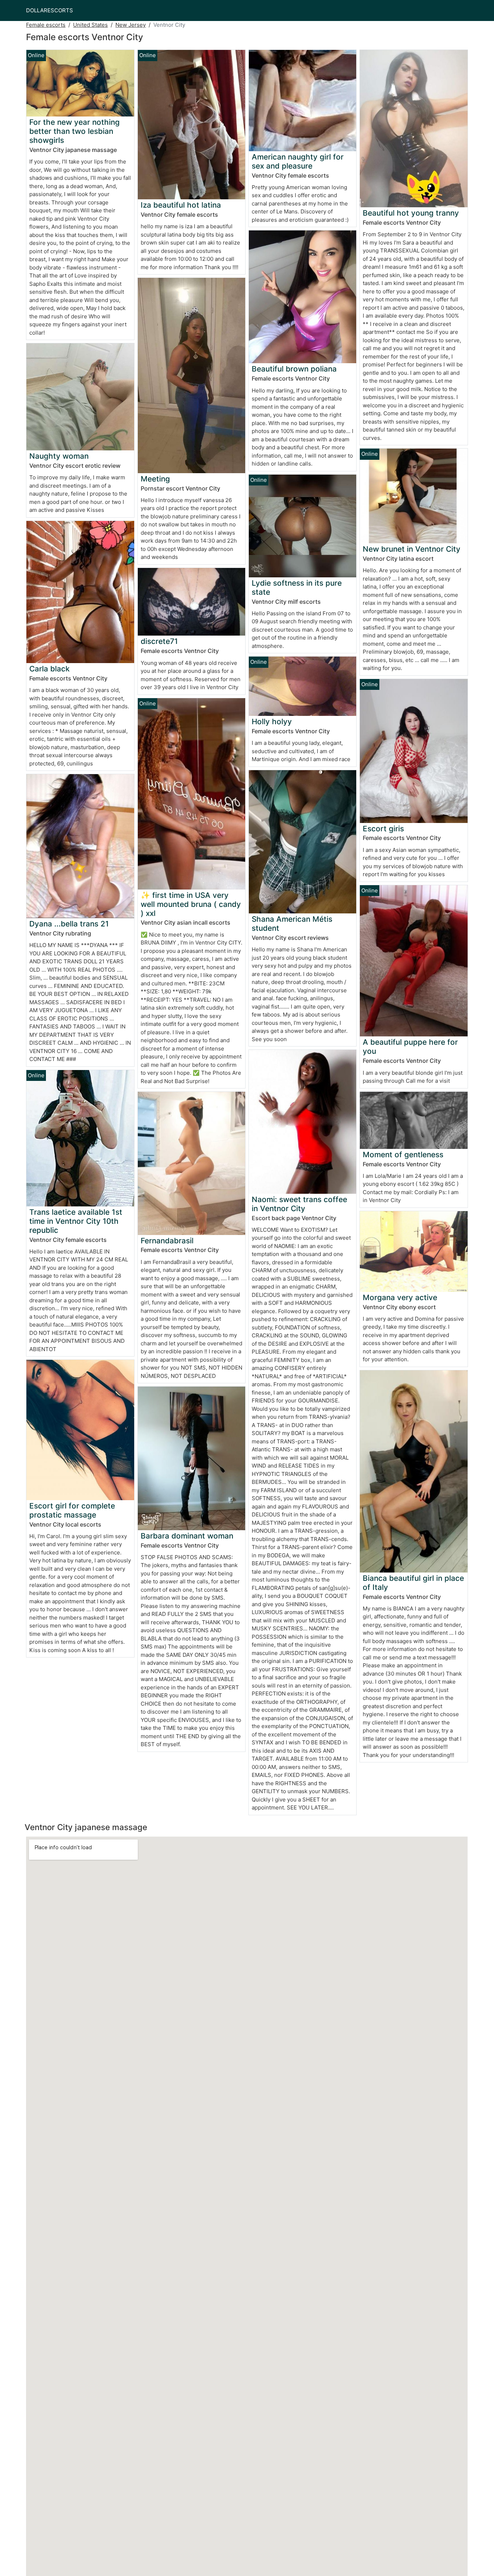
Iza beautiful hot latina (181, 205)
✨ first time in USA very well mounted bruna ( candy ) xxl (191, 904)
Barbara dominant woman (187, 1536)
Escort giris (383, 829)
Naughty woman (59, 456)
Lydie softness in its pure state (297, 587)
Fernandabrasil (167, 1241)
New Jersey (131, 25)
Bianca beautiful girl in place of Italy (413, 1583)
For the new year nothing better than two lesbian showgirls (74, 131)
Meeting (155, 479)
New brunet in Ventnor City (412, 549)
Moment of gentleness (403, 1155)
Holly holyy (272, 722)
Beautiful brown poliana (294, 369)
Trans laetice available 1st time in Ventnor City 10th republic (76, 1221)
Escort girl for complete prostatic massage (72, 1510)
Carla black (50, 669)
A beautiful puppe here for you (410, 1047)
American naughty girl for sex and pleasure (298, 161)
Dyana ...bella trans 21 (69, 924)
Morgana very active (400, 1297)
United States (90, 25)
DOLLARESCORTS (50, 10)
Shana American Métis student (292, 924)
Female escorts (46, 25)
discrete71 (159, 641)
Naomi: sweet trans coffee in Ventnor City (299, 1204)
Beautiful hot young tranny (411, 213)
